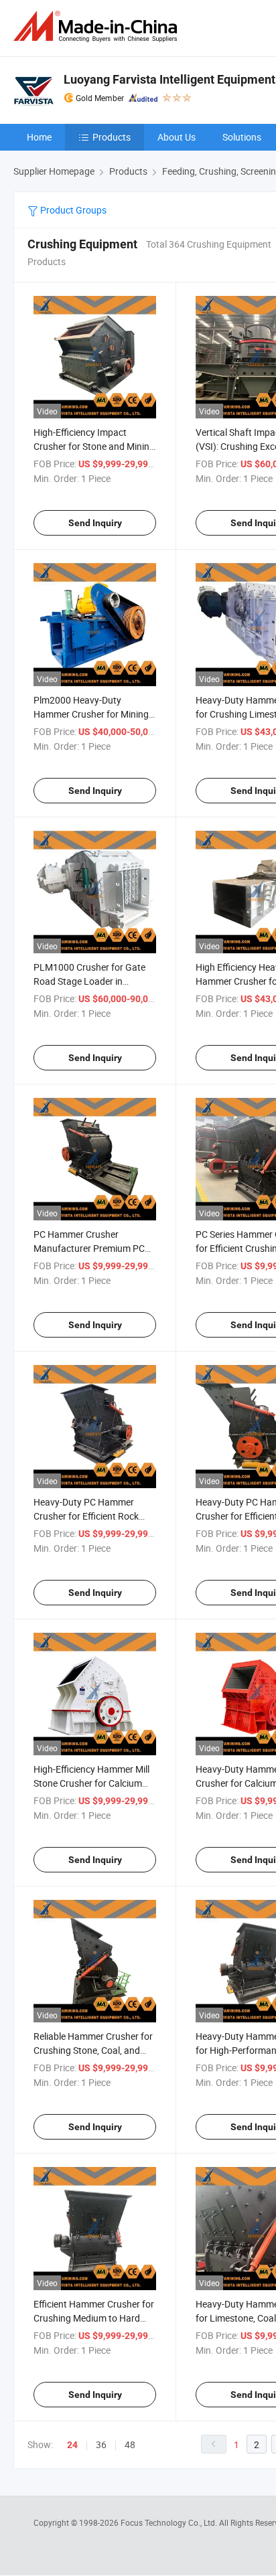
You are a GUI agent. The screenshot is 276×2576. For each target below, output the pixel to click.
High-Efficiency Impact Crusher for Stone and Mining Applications (94, 446)
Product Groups (72, 210)
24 (72, 2445)
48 (130, 2444)
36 (101, 2444)
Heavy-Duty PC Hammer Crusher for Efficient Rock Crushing (86, 1516)
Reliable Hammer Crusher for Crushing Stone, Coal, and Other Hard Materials (93, 2050)
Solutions (242, 137)
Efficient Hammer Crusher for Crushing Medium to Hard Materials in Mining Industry (94, 2318)
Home (39, 137)
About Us (177, 137)
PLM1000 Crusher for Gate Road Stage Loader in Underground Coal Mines (89, 981)
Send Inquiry (95, 523)
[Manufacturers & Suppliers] (98, 26)
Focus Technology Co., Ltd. (170, 2522)
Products (112, 137)
